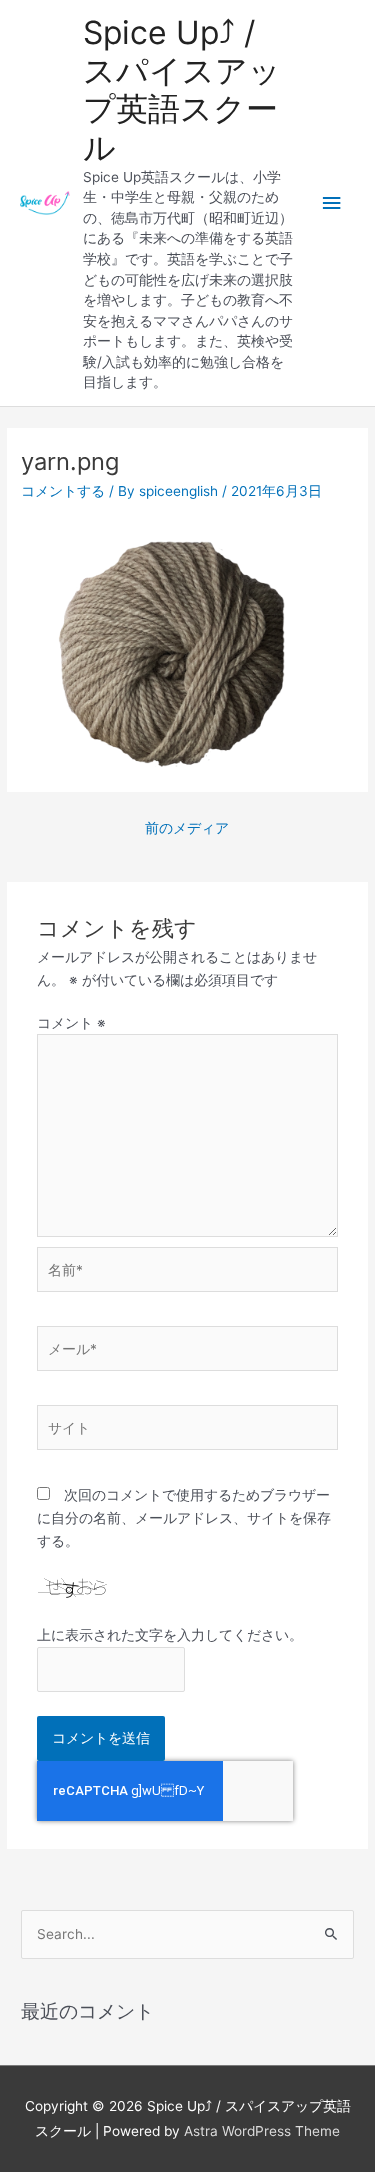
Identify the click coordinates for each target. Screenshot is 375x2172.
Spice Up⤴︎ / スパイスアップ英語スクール (182, 90)
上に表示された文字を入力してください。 (170, 1635)
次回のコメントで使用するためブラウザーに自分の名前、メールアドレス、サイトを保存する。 (184, 1517)
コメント (71, 1023)
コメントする (63, 491)
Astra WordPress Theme (262, 2131)
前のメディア (187, 828)
